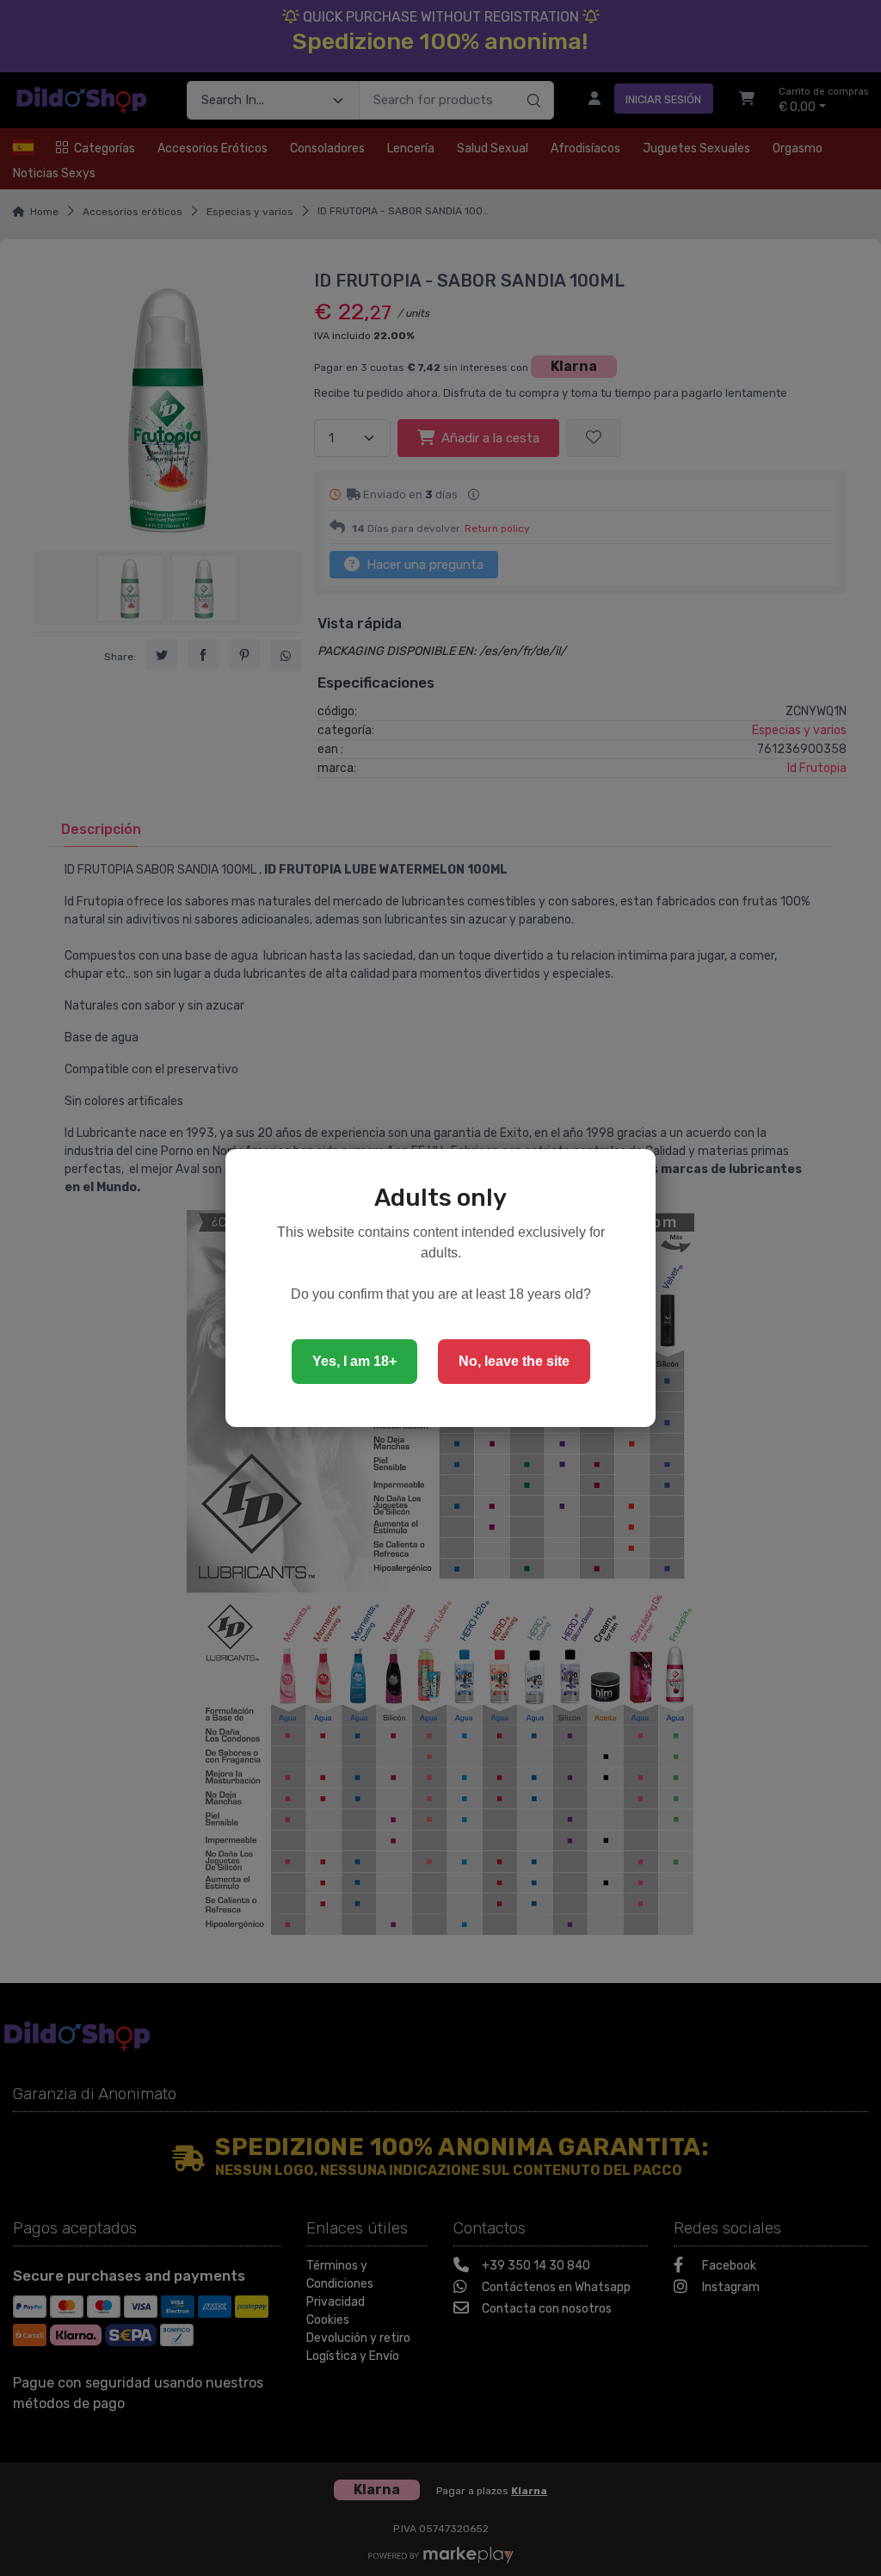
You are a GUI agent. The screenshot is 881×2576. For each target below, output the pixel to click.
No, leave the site (514, 1361)
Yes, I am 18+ (354, 1361)
